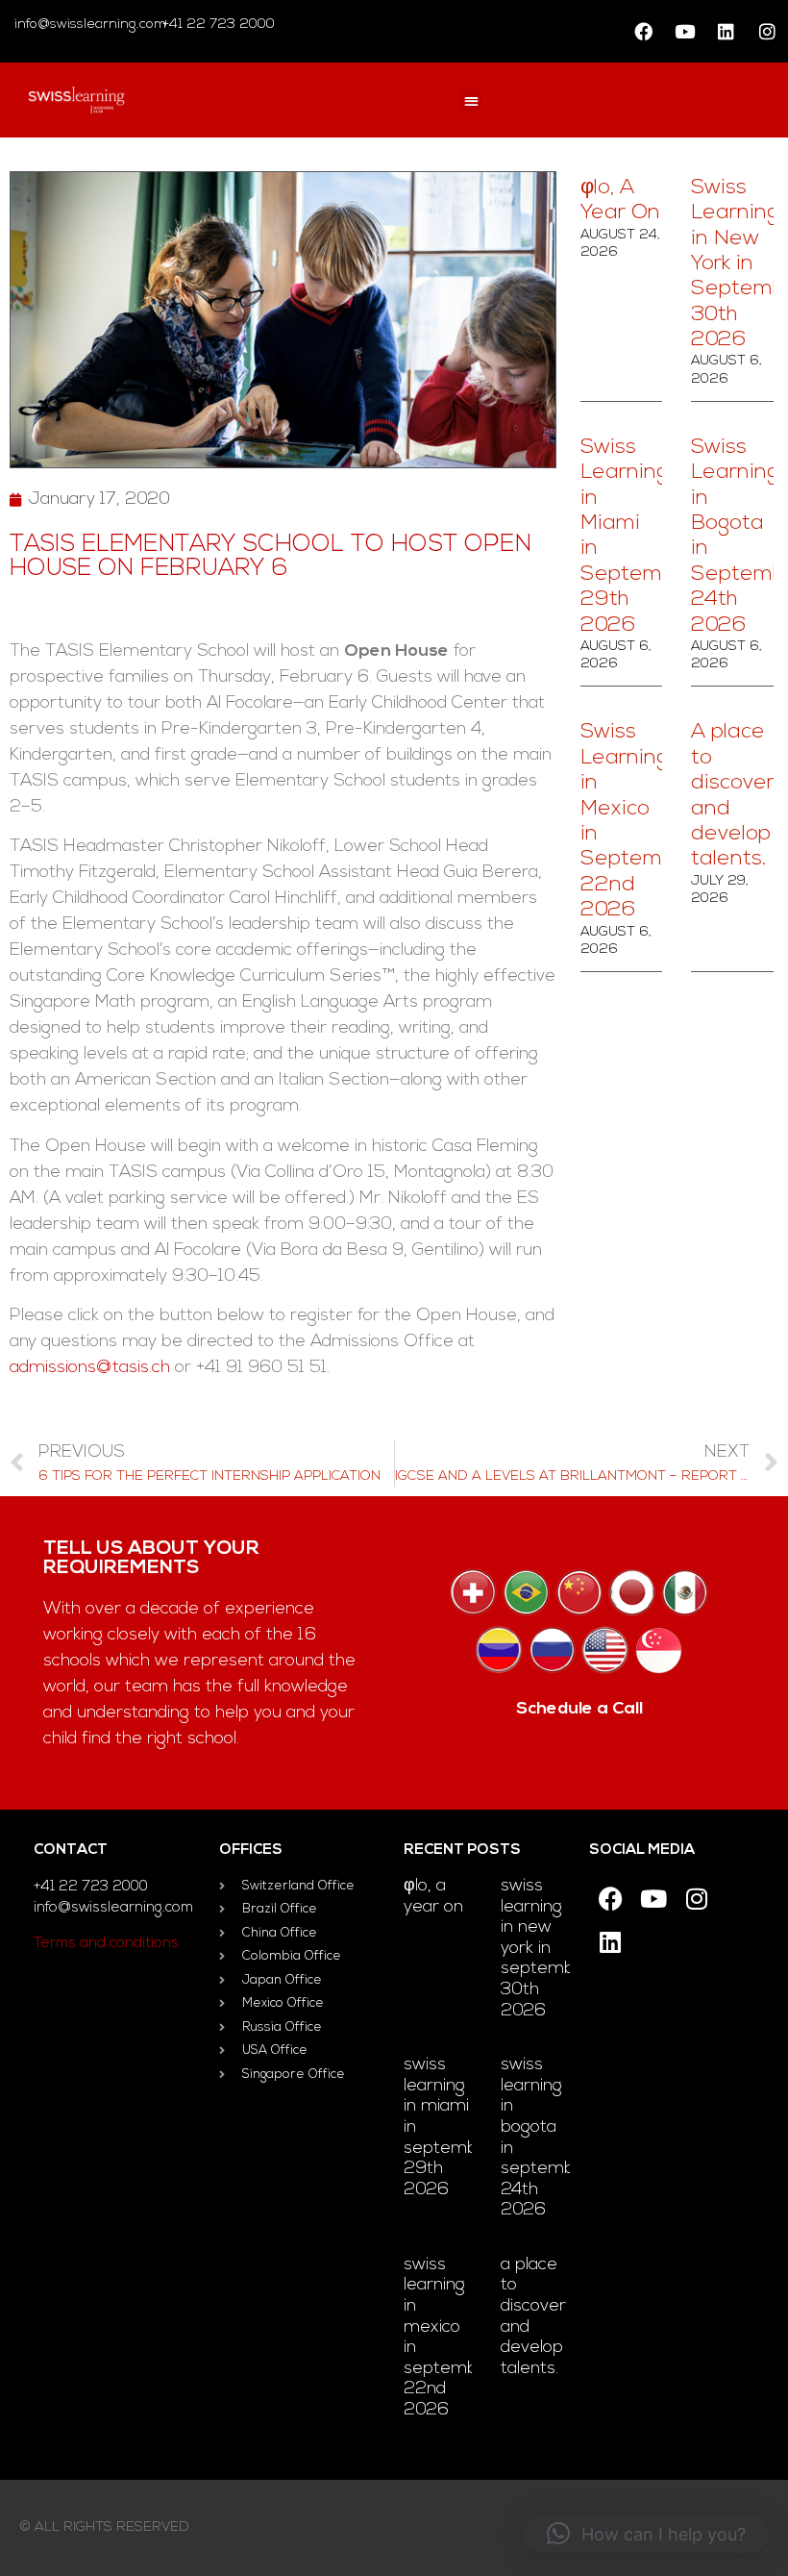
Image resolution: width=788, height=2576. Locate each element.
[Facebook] (643, 32)
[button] (471, 100)
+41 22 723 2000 (217, 25)
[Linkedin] (726, 32)
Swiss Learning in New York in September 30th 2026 (546, 1949)
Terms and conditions (106, 1944)
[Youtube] (684, 32)
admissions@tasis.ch (90, 1368)
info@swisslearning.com (90, 25)
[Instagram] (767, 32)
